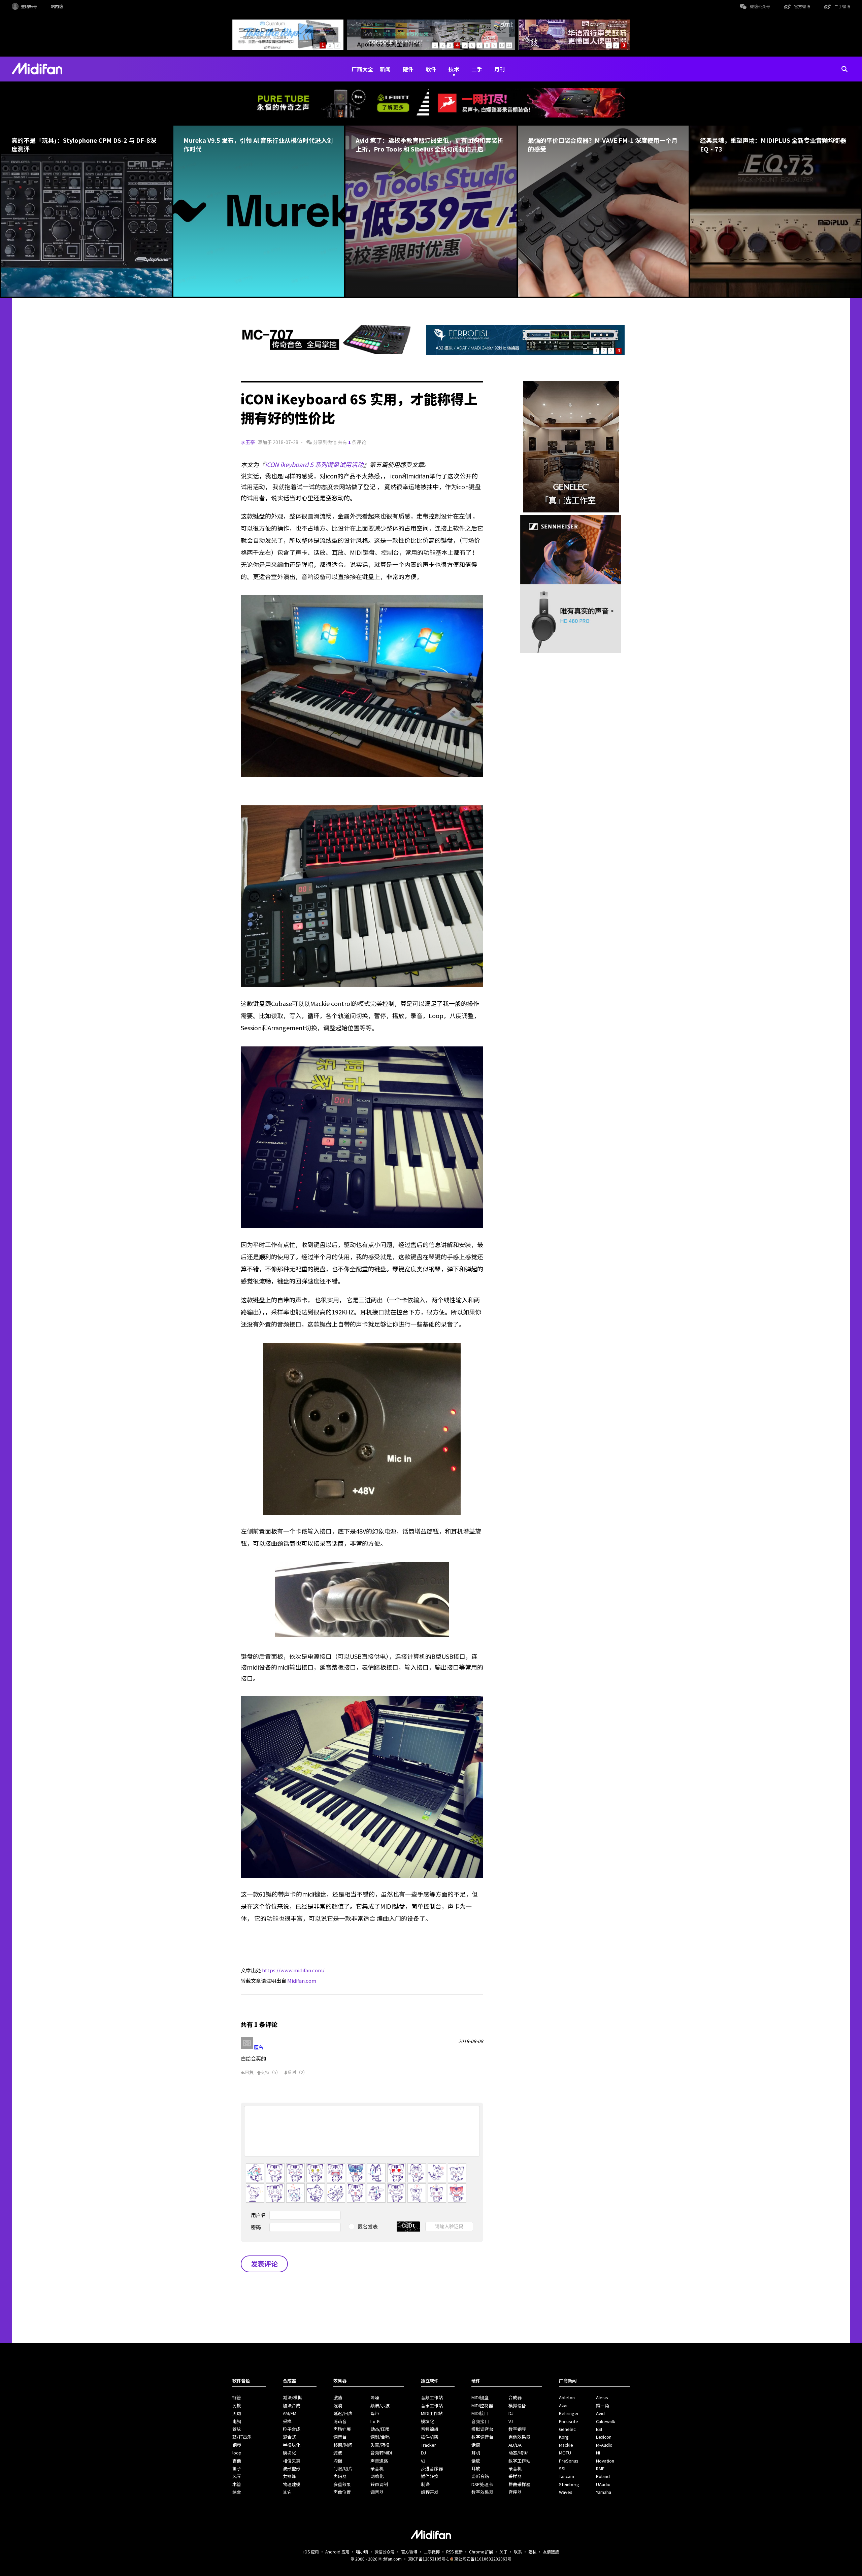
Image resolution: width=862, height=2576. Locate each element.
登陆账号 (29, 6)
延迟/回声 (343, 2413)
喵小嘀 (362, 2552)
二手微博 (842, 6)
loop (237, 2453)
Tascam (567, 2476)
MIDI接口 (480, 2413)
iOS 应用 (311, 2552)
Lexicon (604, 2437)
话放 (476, 2461)
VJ (423, 2461)
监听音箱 (480, 2476)
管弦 (237, 2429)
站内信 (57, 6)
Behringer (569, 2413)
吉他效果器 (519, 2437)
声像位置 (342, 2492)
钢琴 (237, 2445)
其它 (287, 2492)
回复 (249, 2072)
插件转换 (430, 2476)
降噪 (375, 2397)
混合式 (289, 2437)
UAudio (603, 2484)
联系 (518, 2552)
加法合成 (292, 2405)
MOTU (565, 2453)
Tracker (428, 2445)
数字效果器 (482, 2492)
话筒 (476, 2445)
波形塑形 (292, 2468)
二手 (477, 69)
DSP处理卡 (482, 2484)
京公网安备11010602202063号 (483, 2559)
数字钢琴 (517, 2429)
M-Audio (604, 2445)
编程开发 (430, 2492)
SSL (563, 2468)
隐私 (532, 2552)
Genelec (567, 2429)
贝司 (237, 2413)
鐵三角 (603, 2405)
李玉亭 (248, 442)
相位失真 (292, 2461)
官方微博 (802, 6)
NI (598, 2453)
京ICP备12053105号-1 (429, 2559)
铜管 (237, 2397)
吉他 (237, 2461)
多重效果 (342, 2484)
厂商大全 (362, 69)
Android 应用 (337, 2552)
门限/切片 (343, 2468)
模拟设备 (517, 2405)
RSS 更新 (454, 2552)
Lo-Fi (375, 2421)
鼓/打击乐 (242, 2437)
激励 (338, 2397)
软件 (431, 69)
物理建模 (292, 2484)
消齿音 (340, 2421)
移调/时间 (343, 2445)
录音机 (377, 2468)
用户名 (258, 2215)
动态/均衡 (518, 2453)
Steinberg (569, 2484)
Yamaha (604, 2492)
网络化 (377, 2476)
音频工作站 (432, 2397)
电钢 (237, 2421)
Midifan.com (302, 1981)
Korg (564, 2437)
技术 (454, 69)
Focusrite (569, 2421)
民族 (237, 2405)
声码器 (340, 2476)
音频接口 (480, 2421)
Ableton (567, 2397)
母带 (375, 2413)
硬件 (408, 69)
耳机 (476, 2453)
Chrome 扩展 (481, 2552)
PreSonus (569, 2461)
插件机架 (430, 2437)
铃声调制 (379, 2484)
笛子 (237, 2468)
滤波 (338, 2453)
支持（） (271, 2072)
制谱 (425, 2484)
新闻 (385, 69)
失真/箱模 (380, 2445)
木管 (237, 2484)
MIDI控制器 (482, 2405)
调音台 (340, 2437)
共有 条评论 (352, 442)
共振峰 (289, 2476)
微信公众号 (760, 6)
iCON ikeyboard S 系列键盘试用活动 (314, 464)
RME (600, 2468)
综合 (237, 2492)
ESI (599, 2429)
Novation (605, 2461)
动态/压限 (380, 2429)
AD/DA (515, 2445)
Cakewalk (606, 2421)
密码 (256, 2227)
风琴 (237, 2476)
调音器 (377, 2492)
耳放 (476, 2468)
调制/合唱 (380, 2437)
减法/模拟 (292, 2397)
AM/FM (290, 2413)
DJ (423, 2453)
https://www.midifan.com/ (293, 1970)
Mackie (566, 2445)
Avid (600, 2413)
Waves (566, 2492)
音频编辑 (430, 2429)
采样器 (515, 2476)
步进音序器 (432, 2468)
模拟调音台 (482, 2429)
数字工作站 (519, 2461)
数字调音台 (482, 2437)
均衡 (338, 2461)
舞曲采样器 (519, 2484)
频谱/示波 (380, 2405)
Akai (563, 2405)
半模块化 (292, 2445)
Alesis (602, 2397)
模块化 (289, 2453)
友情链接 (551, 2552)
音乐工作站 (432, 2405)
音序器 (515, 2492)
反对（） (297, 2072)
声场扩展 (342, 2429)
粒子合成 (292, 2429)
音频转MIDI (381, 2453)
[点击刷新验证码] (408, 2227)
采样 (287, 2421)
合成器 (515, 2397)
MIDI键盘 (480, 2397)
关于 (503, 2552)
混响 (338, 2405)
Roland (603, 2476)
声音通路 (379, 2461)
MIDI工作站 (432, 2413)
